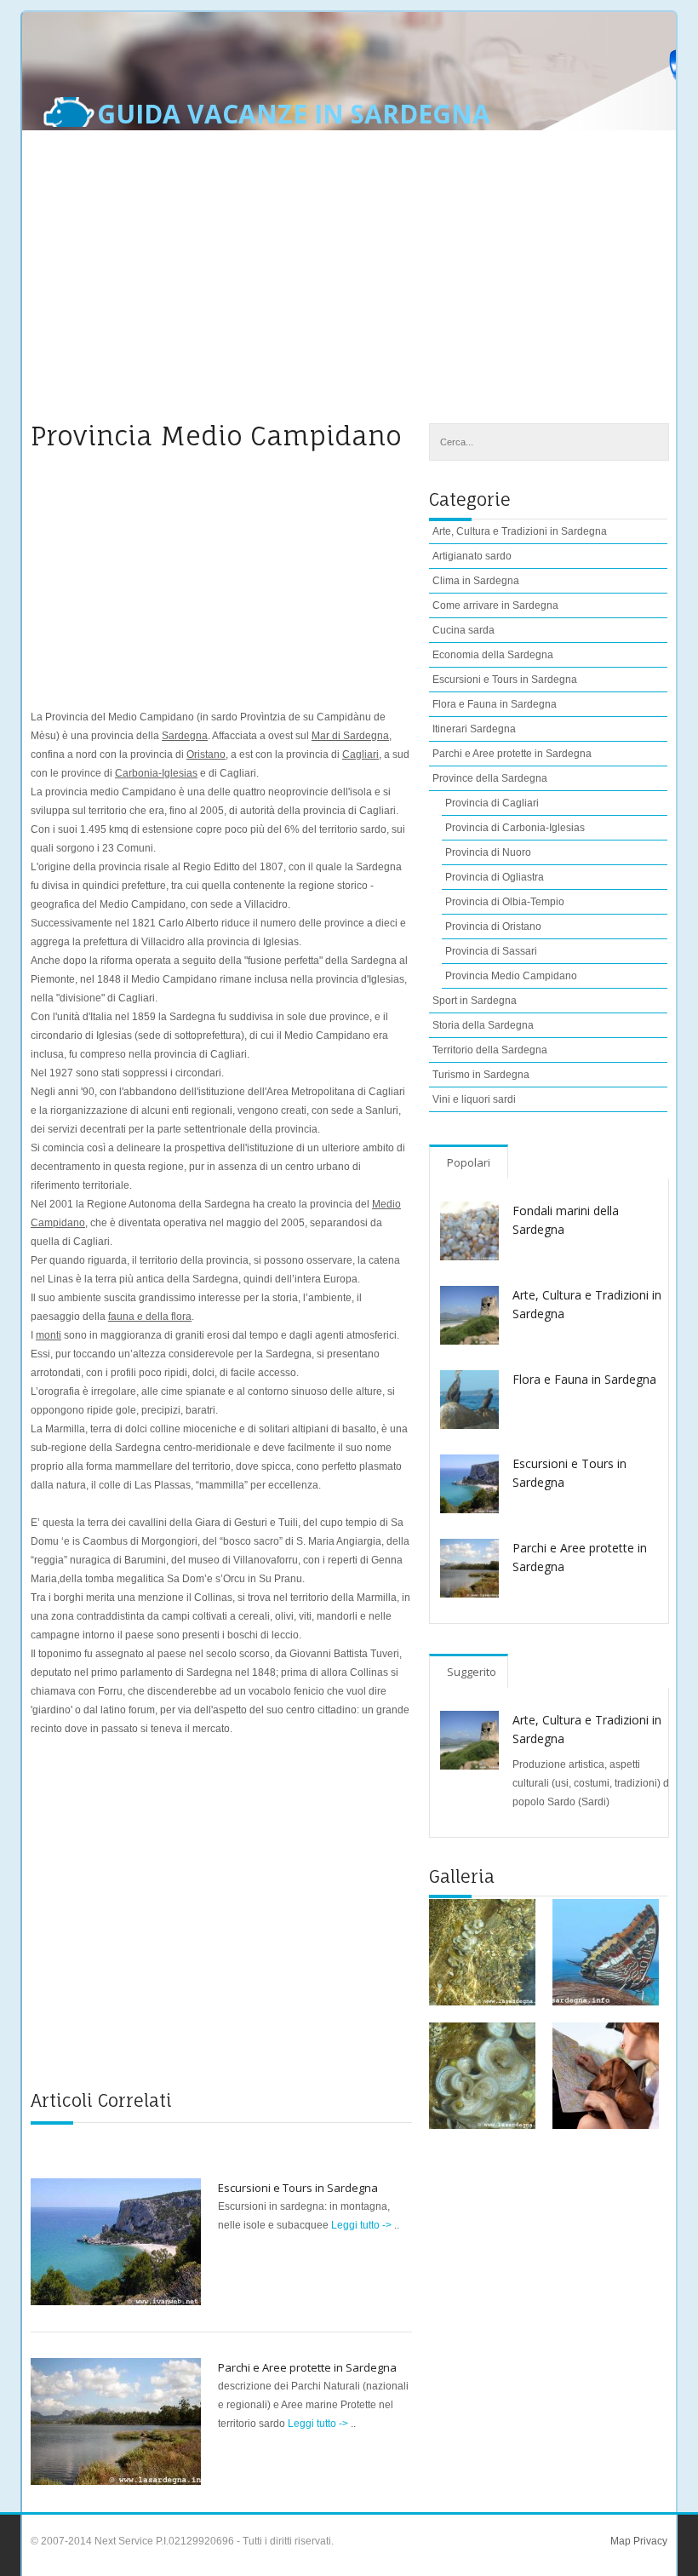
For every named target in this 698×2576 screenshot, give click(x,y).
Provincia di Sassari (491, 951)
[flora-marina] (482, 1952)
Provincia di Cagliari (492, 803)
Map (621, 2541)
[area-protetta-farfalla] (606, 1952)
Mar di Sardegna (350, 736)
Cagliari (360, 754)
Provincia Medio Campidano (511, 976)
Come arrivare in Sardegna (495, 605)
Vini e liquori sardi (474, 1099)
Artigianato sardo (472, 556)
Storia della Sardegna (483, 1025)
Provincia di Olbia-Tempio (505, 902)
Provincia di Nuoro (488, 852)
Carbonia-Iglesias (156, 773)
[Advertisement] (349, 287)
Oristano (206, 754)
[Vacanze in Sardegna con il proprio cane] (606, 2076)
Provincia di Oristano (493, 927)
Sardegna (185, 736)
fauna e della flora (150, 1317)
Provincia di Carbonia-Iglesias (515, 828)
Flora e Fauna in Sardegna (495, 704)
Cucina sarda (463, 630)
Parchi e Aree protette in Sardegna (307, 2367)
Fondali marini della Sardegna (566, 1220)
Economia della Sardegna (493, 655)
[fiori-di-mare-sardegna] (482, 2076)
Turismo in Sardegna (481, 1075)
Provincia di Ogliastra (495, 877)
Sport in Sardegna (475, 1001)
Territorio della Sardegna (490, 1050)
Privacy (649, 2541)
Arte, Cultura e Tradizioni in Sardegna (587, 1304)
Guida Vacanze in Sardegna (294, 114)
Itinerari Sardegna (474, 729)
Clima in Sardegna (476, 581)
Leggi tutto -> (363, 2225)
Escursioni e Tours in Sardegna (298, 2188)
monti (49, 1335)
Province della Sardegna (490, 778)
